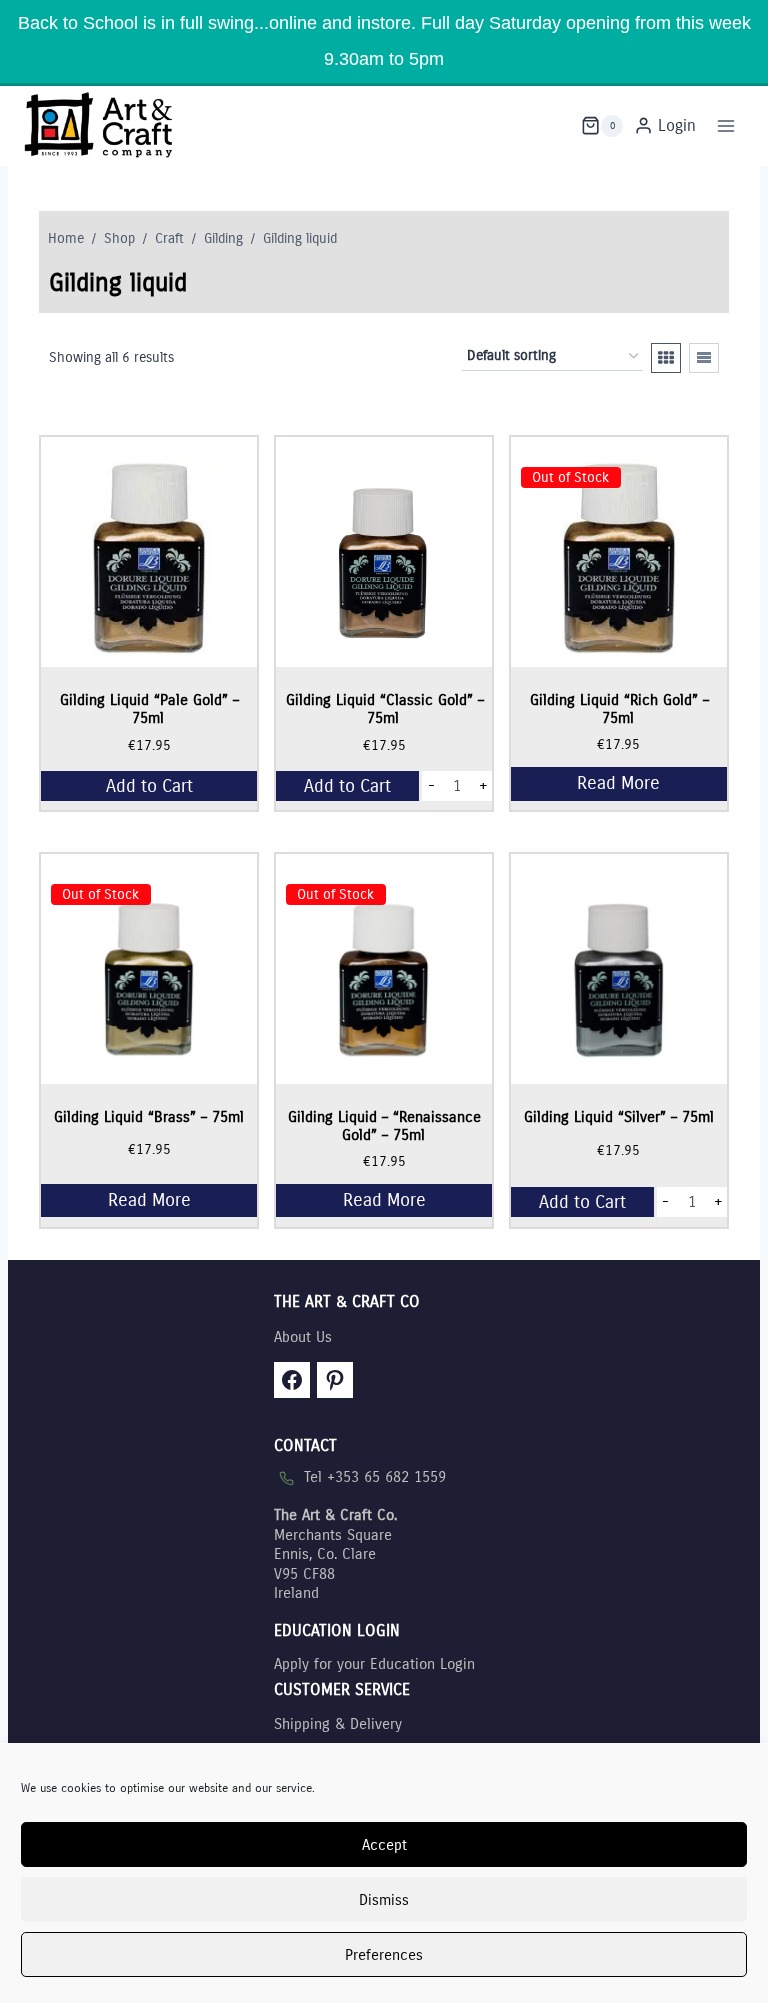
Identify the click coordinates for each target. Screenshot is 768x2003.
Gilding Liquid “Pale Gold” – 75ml (149, 709)
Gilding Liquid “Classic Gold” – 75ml (385, 709)
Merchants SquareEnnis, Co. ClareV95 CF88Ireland (335, 1554)
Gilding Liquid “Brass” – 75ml (149, 1117)
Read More (618, 783)
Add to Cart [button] (149, 786)
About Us (303, 1337)
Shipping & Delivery (338, 1724)
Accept (384, 1845)
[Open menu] (725, 125)
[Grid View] (666, 358)
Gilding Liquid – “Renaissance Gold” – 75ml (384, 1126)
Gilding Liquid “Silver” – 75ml (619, 1117)
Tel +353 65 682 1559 (375, 1477)
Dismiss (384, 1900)
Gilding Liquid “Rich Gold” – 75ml (619, 709)
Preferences (384, 1955)
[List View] (704, 358)
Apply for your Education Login (374, 1664)
